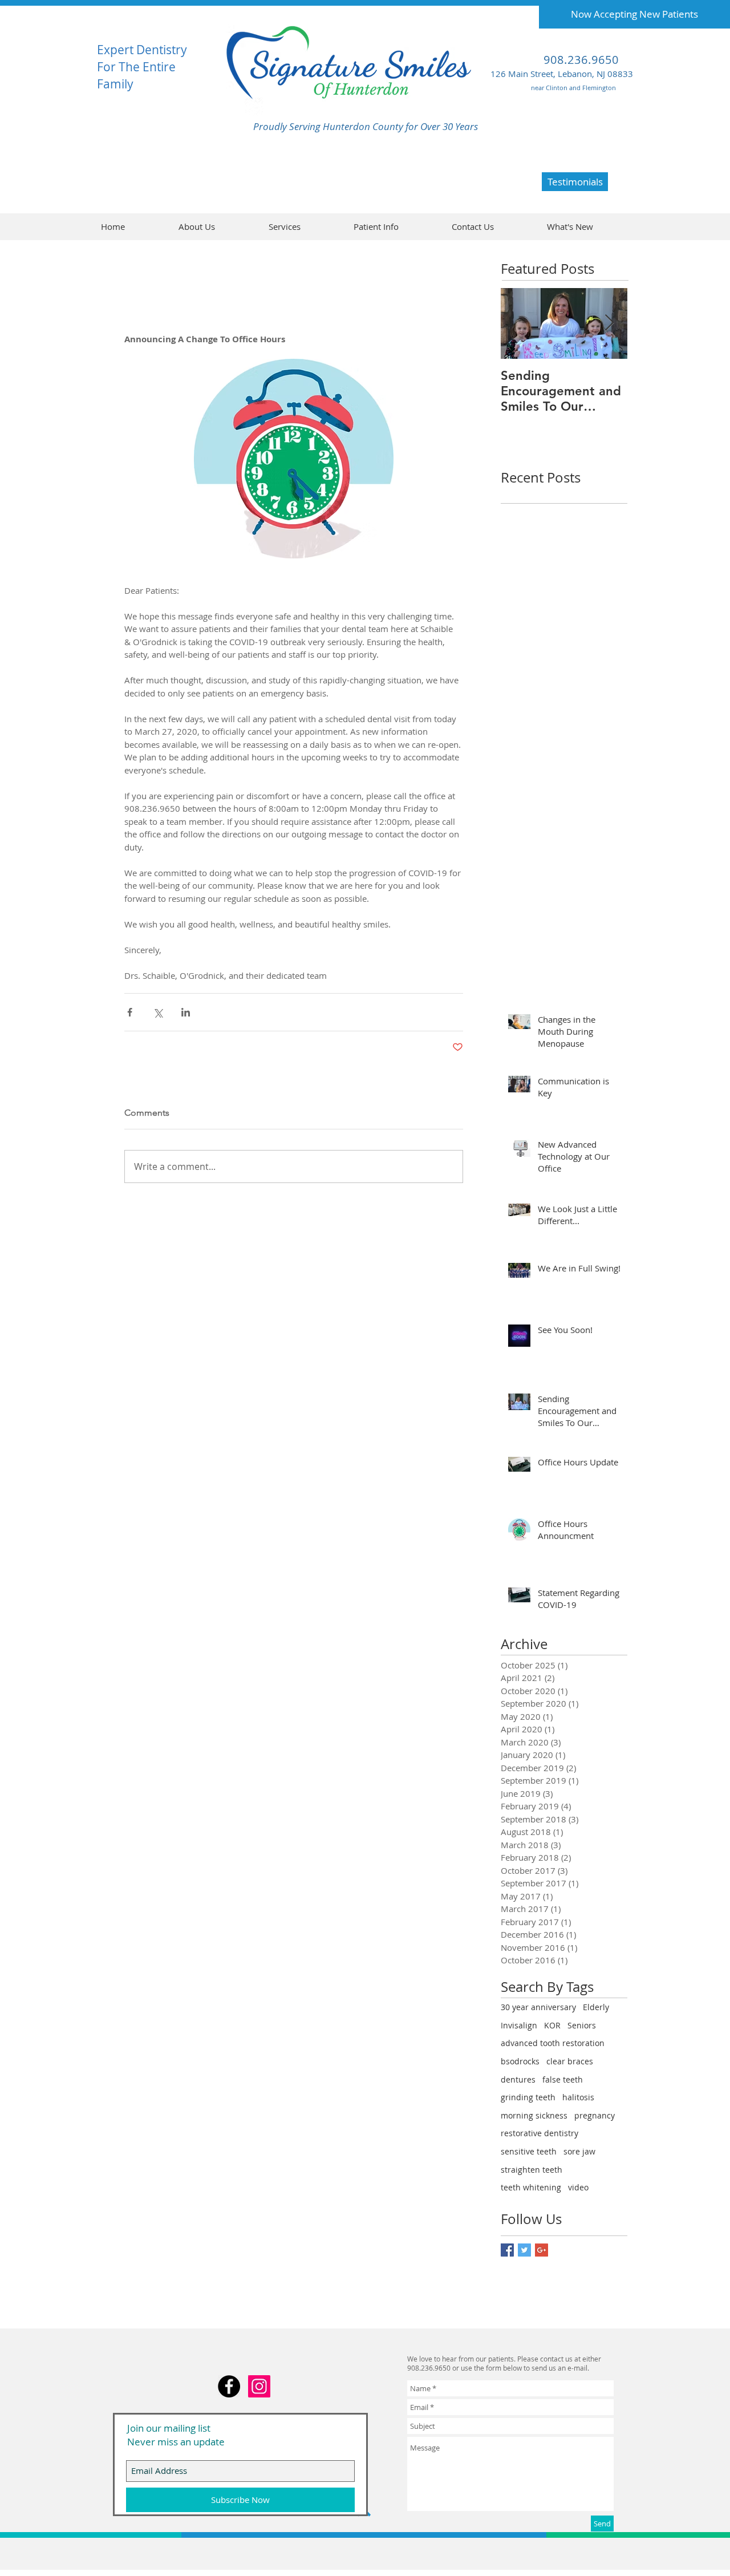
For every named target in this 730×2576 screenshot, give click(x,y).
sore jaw (579, 2151)
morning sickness (534, 2115)
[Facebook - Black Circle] (229, 2386)
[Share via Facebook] (130, 1012)
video (578, 2187)
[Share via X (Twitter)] (158, 1012)
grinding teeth (528, 2097)
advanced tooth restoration (553, 2043)
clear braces (570, 2061)
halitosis (578, 2097)
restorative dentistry (540, 2133)
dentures (518, 2079)
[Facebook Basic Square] (507, 2250)
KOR (552, 2025)
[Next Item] (609, 323)
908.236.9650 (581, 60)
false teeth (563, 2079)
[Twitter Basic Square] (524, 2250)
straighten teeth (532, 2170)
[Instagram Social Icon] (259, 2386)
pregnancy (595, 2115)
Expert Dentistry (142, 50)
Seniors (582, 2025)
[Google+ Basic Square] (542, 2250)
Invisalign (519, 2025)
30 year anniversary (538, 2007)
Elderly (596, 2007)
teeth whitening (531, 2187)
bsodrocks (520, 2061)
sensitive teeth (529, 2151)
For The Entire (136, 67)
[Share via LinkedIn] (186, 1012)
